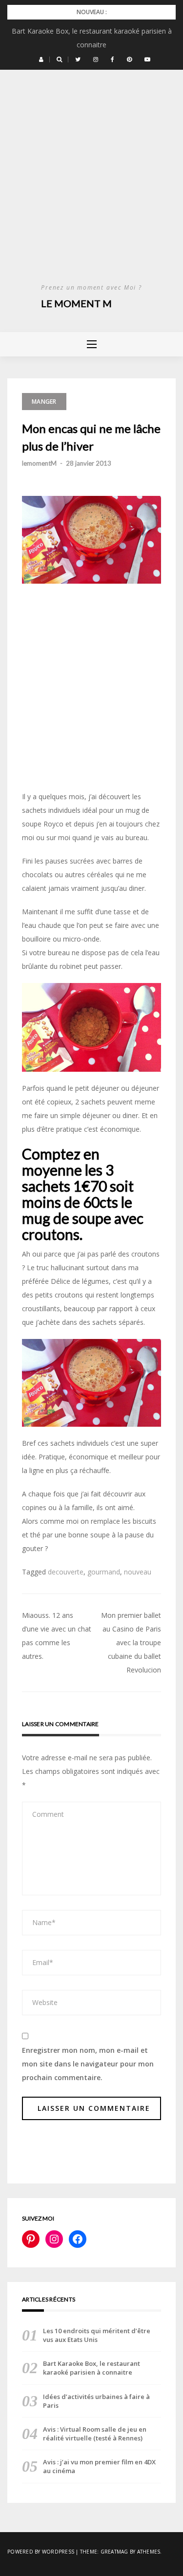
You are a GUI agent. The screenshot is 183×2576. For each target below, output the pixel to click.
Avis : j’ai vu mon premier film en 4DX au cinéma (99, 2466)
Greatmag (114, 2552)
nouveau (138, 1572)
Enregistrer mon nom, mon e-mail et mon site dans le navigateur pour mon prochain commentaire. (88, 2064)
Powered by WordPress (41, 2552)
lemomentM (39, 463)
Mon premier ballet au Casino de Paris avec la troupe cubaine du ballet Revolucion (131, 1642)
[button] (41, 59)
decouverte (66, 1572)
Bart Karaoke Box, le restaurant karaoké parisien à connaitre (91, 2368)
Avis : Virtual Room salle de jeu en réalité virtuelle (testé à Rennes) (95, 2434)
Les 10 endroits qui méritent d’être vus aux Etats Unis (97, 2335)
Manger (44, 402)
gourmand (104, 1572)
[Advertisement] (91, 186)
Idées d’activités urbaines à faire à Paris (96, 2401)
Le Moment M (76, 303)
